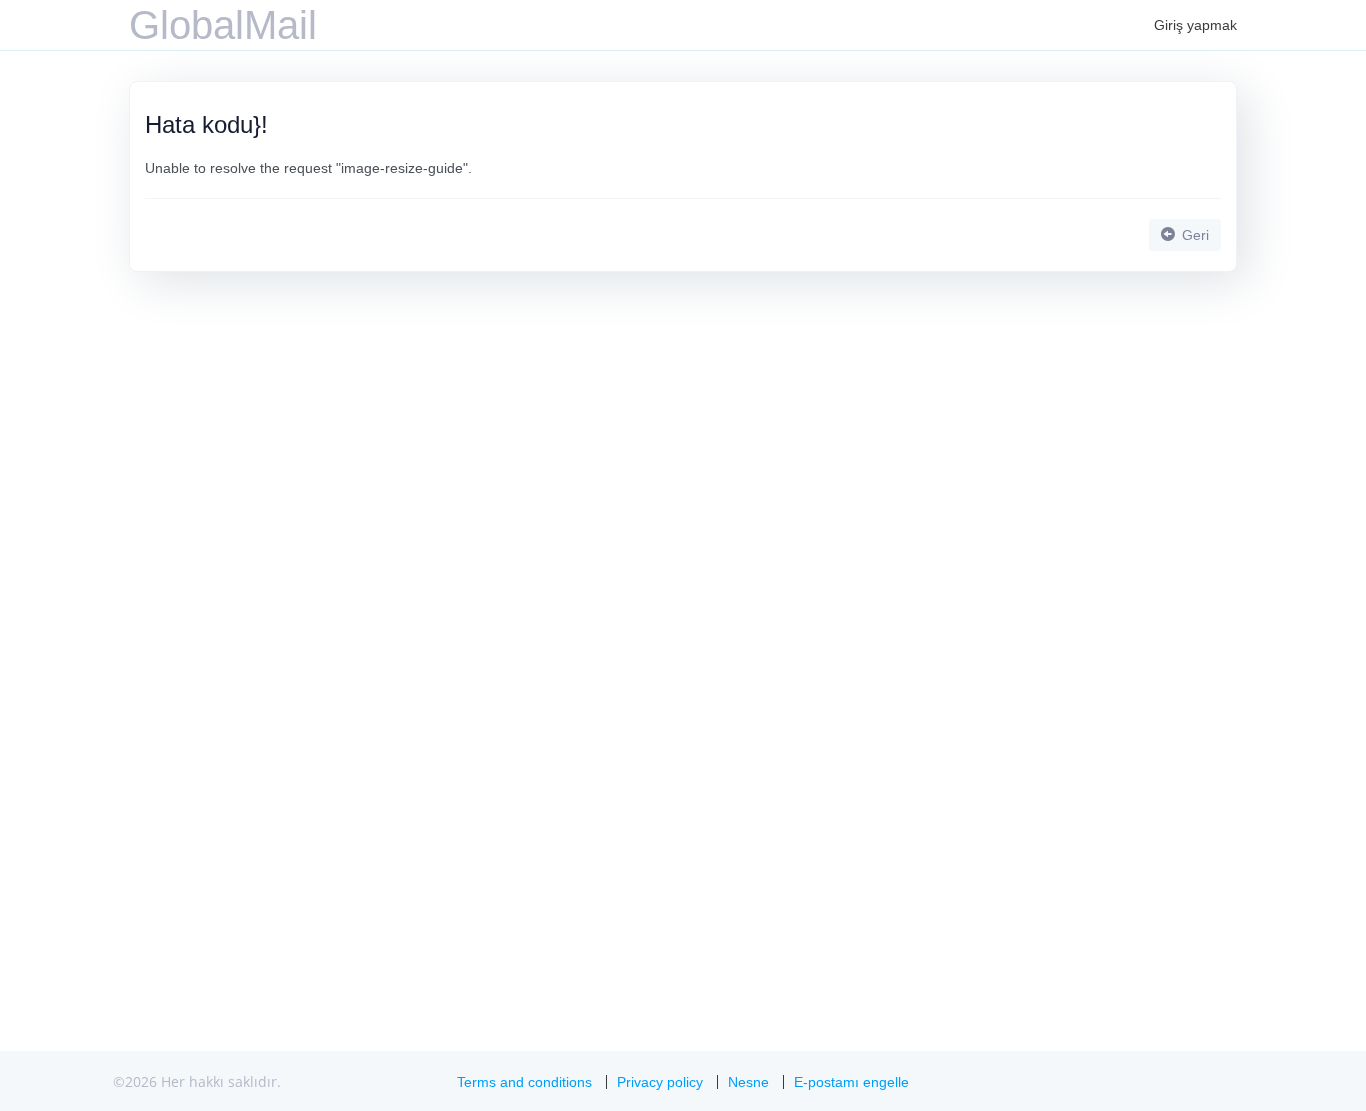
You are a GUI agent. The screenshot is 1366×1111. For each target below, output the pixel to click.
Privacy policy (660, 1082)
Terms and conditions (524, 1082)
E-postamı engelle (851, 1082)
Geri (1193, 235)
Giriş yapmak (1195, 25)
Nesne (748, 1082)
